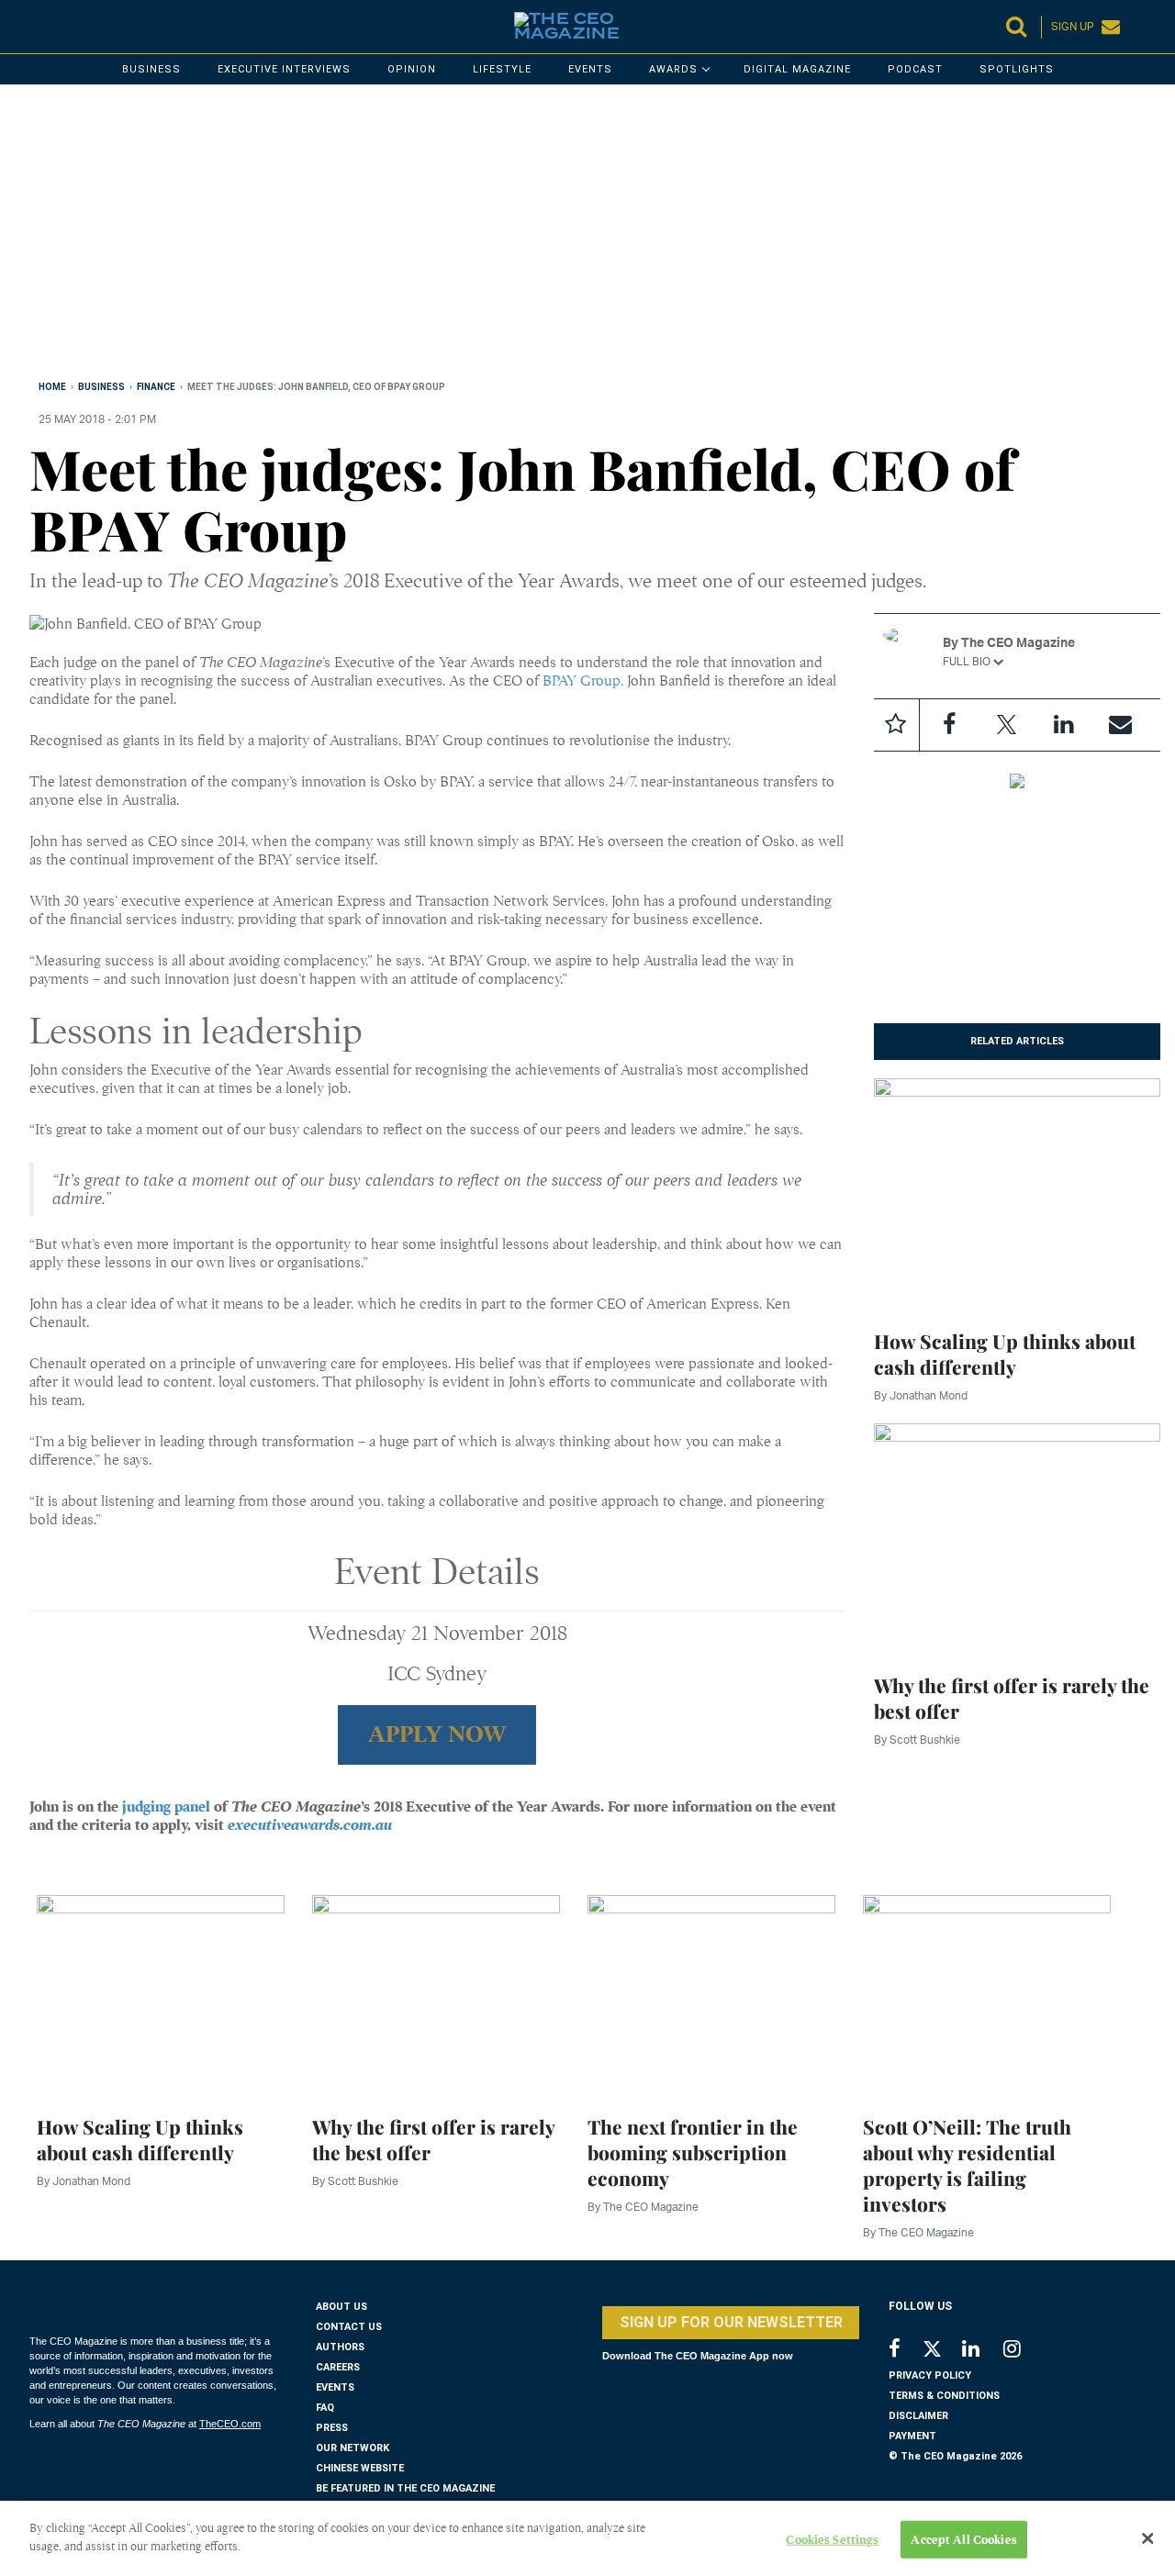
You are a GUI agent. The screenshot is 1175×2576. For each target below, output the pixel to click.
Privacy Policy (930, 2375)
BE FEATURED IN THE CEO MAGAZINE (405, 2488)
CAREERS (338, 2367)
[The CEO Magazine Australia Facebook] (905, 2351)
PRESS (332, 2428)
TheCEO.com (230, 2424)
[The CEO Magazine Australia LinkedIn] (983, 2351)
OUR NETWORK (352, 2448)
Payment (912, 2436)
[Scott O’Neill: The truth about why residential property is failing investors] (987, 1994)
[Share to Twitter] (1006, 725)
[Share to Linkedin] (1063, 725)
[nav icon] (39, 27)
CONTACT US (349, 2327)
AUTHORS (340, 2347)
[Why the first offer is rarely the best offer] (1017, 1536)
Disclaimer (918, 2416)
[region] (580, 236)
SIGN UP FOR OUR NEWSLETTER (731, 2322)
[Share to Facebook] (949, 725)
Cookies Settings (832, 2540)
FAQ (325, 2408)
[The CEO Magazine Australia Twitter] (941, 2352)
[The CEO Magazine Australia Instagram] (1024, 2351)
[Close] (1147, 2538)
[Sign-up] (1120, 725)
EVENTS (335, 2387)
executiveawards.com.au (310, 1825)
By (921, 1395)
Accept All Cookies (963, 2540)
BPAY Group (582, 681)
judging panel (166, 1807)
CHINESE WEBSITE (360, 2468)
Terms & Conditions (944, 2396)
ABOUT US (341, 2307)
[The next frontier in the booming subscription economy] (711, 1994)
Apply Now (437, 1734)
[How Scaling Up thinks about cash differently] (1017, 1192)
